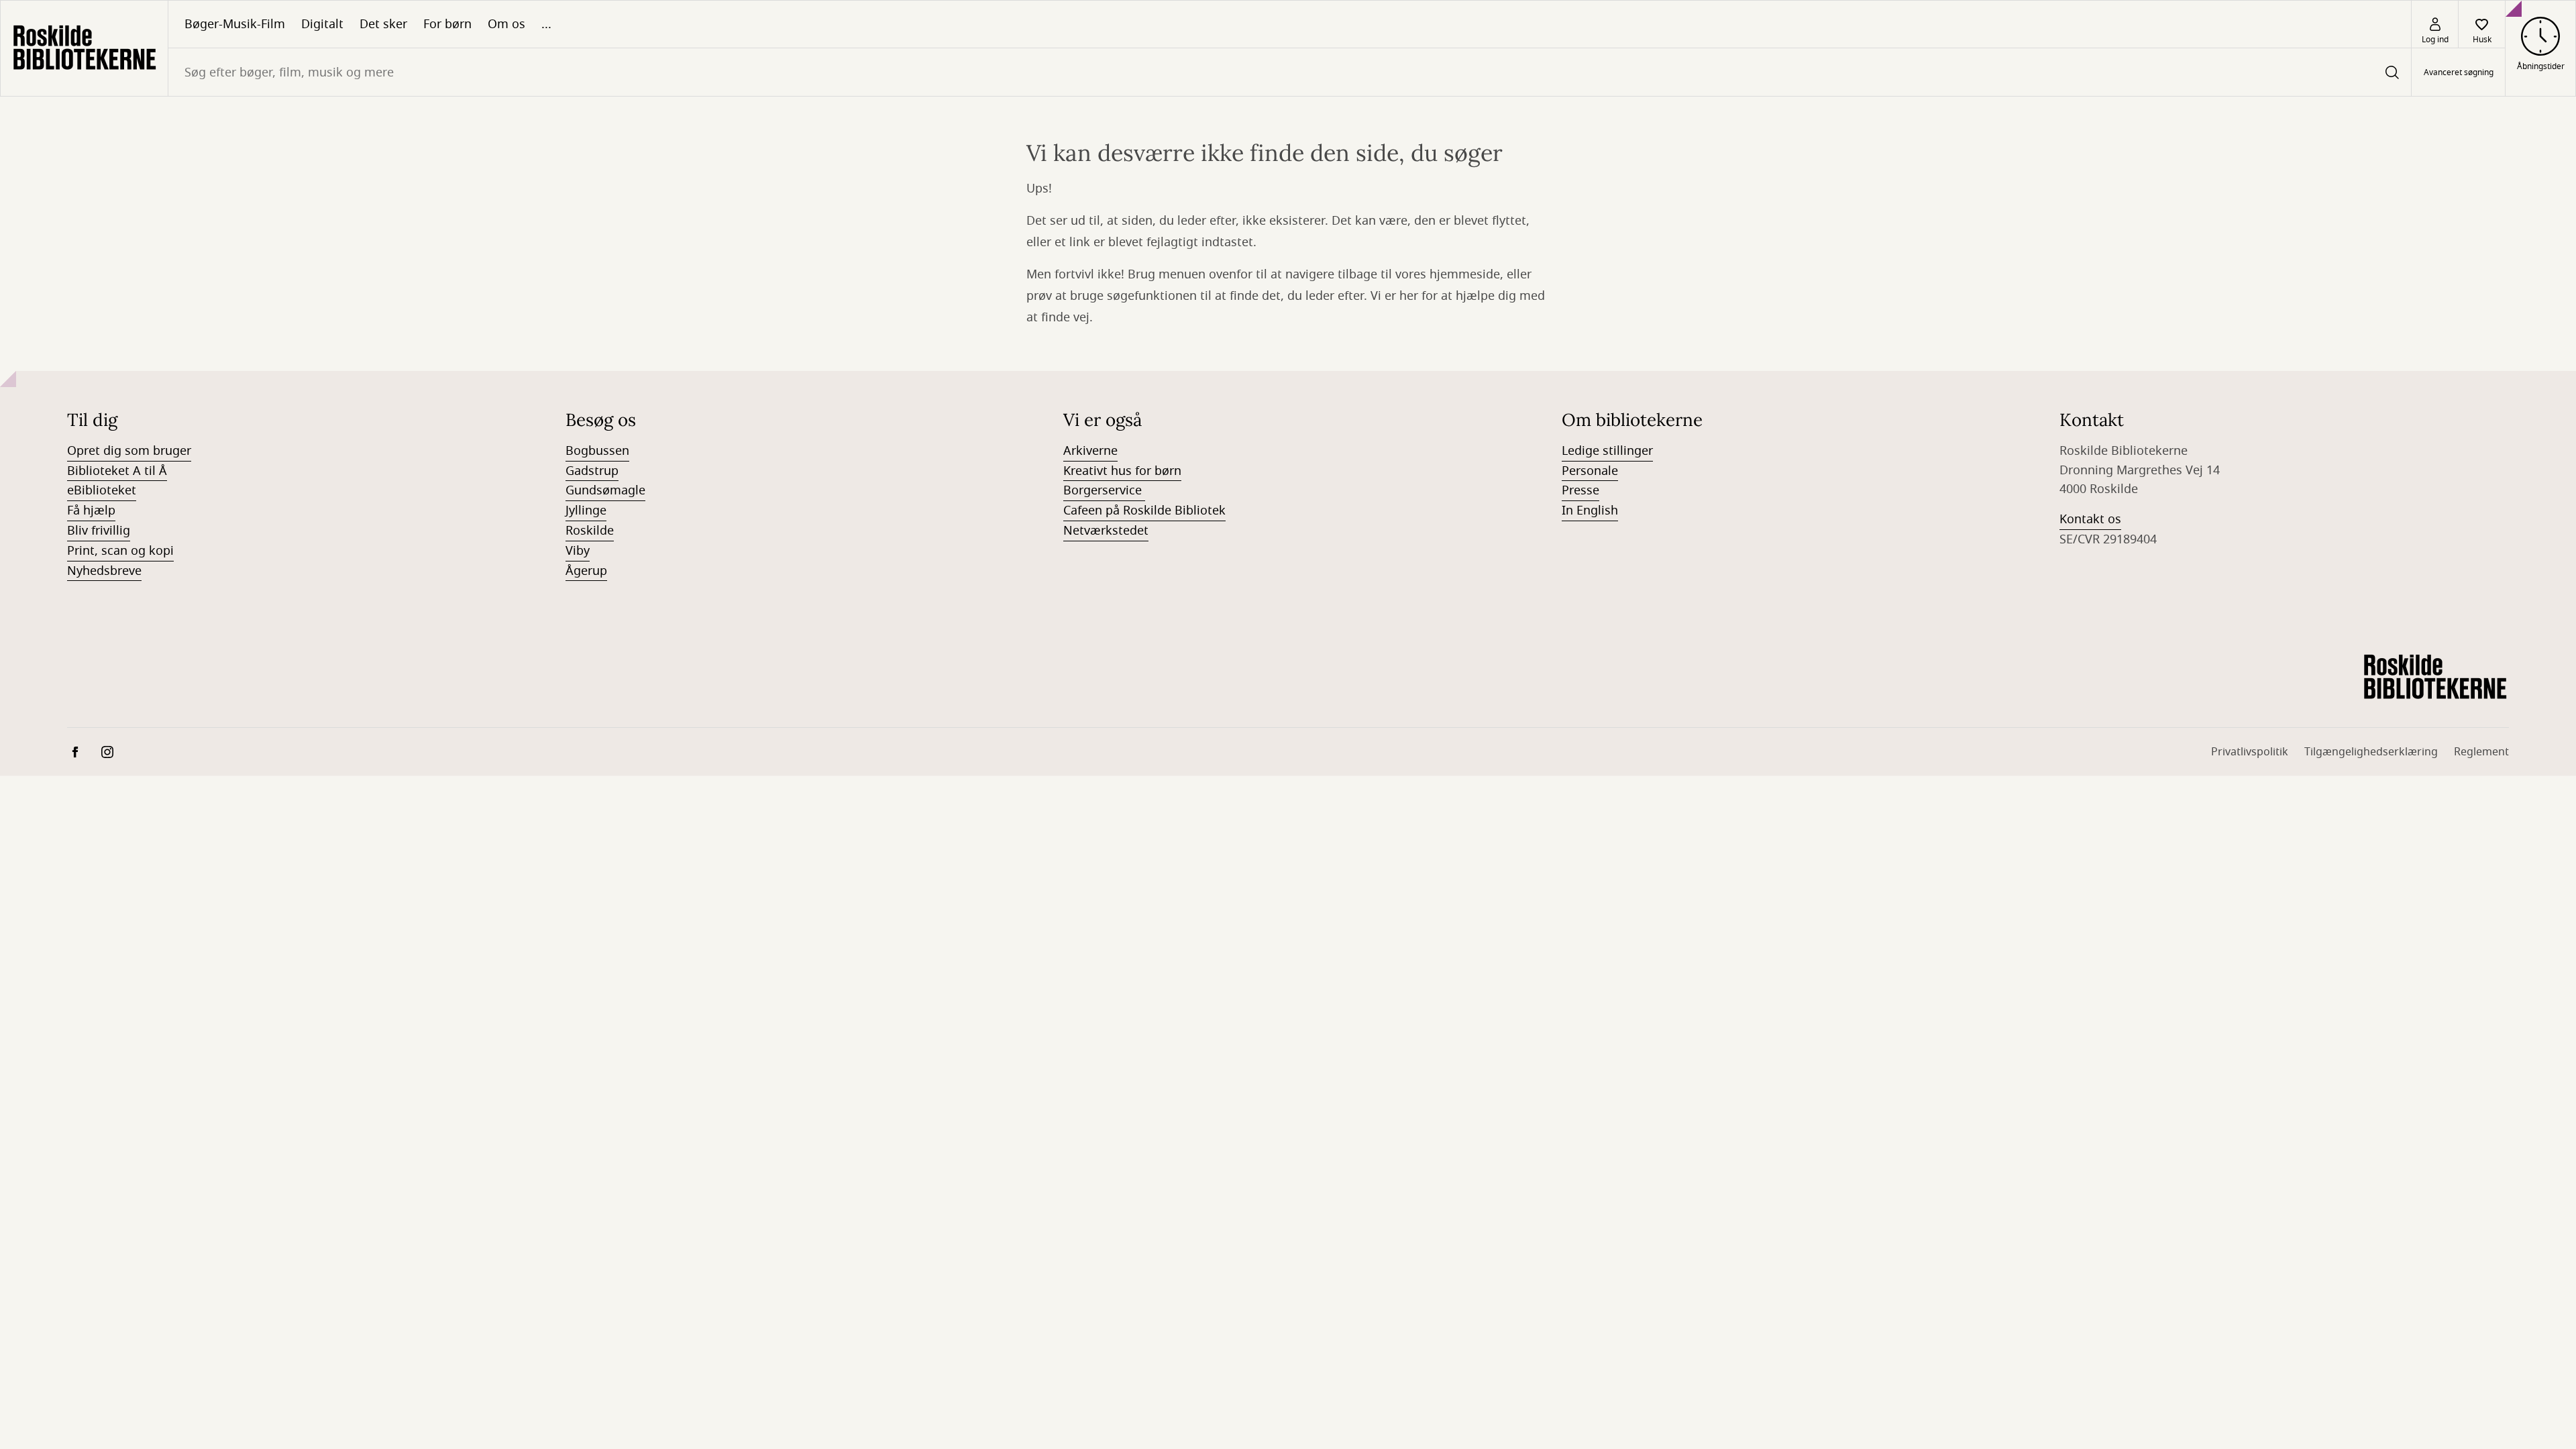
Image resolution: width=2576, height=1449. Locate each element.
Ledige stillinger (1607, 451)
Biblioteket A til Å (117, 471)
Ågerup (586, 571)
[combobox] (1290, 72)
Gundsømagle (605, 490)
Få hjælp (91, 511)
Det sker (383, 24)
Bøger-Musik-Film (235, 24)
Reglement (2481, 752)
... (546, 24)
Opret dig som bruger (129, 451)
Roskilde (590, 531)
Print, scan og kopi (120, 551)
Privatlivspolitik (2250, 752)
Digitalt (322, 24)
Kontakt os (2090, 519)
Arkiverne (1090, 451)
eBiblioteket (102, 490)
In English (1590, 511)
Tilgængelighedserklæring (2371, 752)
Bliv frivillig (99, 531)
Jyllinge (586, 511)
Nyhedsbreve (104, 571)
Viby (578, 551)
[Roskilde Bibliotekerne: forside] (84, 48)
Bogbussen (597, 451)
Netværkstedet (1106, 531)
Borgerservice (1104, 490)
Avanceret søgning (2459, 72)
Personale (1590, 471)
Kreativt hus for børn (1122, 471)
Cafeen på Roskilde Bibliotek (1144, 511)
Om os (506, 24)
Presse (1580, 490)
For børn (447, 24)
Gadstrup (592, 471)
